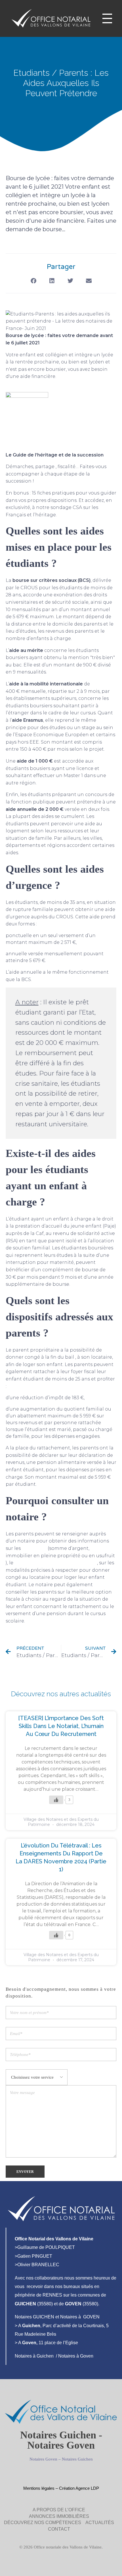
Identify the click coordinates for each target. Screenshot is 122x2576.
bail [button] (70, 1357)
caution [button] (43, 1022)
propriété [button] (69, 1556)
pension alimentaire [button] (61, 1462)
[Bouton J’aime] (56, 1800)
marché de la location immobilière (56, 1563)
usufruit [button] (106, 1556)
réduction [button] (32, 1398)
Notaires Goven (43, 2459)
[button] (33, 281)
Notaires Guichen (77, 2459)
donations (34, 1548)
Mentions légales (39, 2488)
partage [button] (45, 467)
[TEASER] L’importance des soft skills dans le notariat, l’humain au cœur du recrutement (61, 1726)
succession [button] (90, 455)
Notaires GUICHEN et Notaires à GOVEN (57, 2317)
